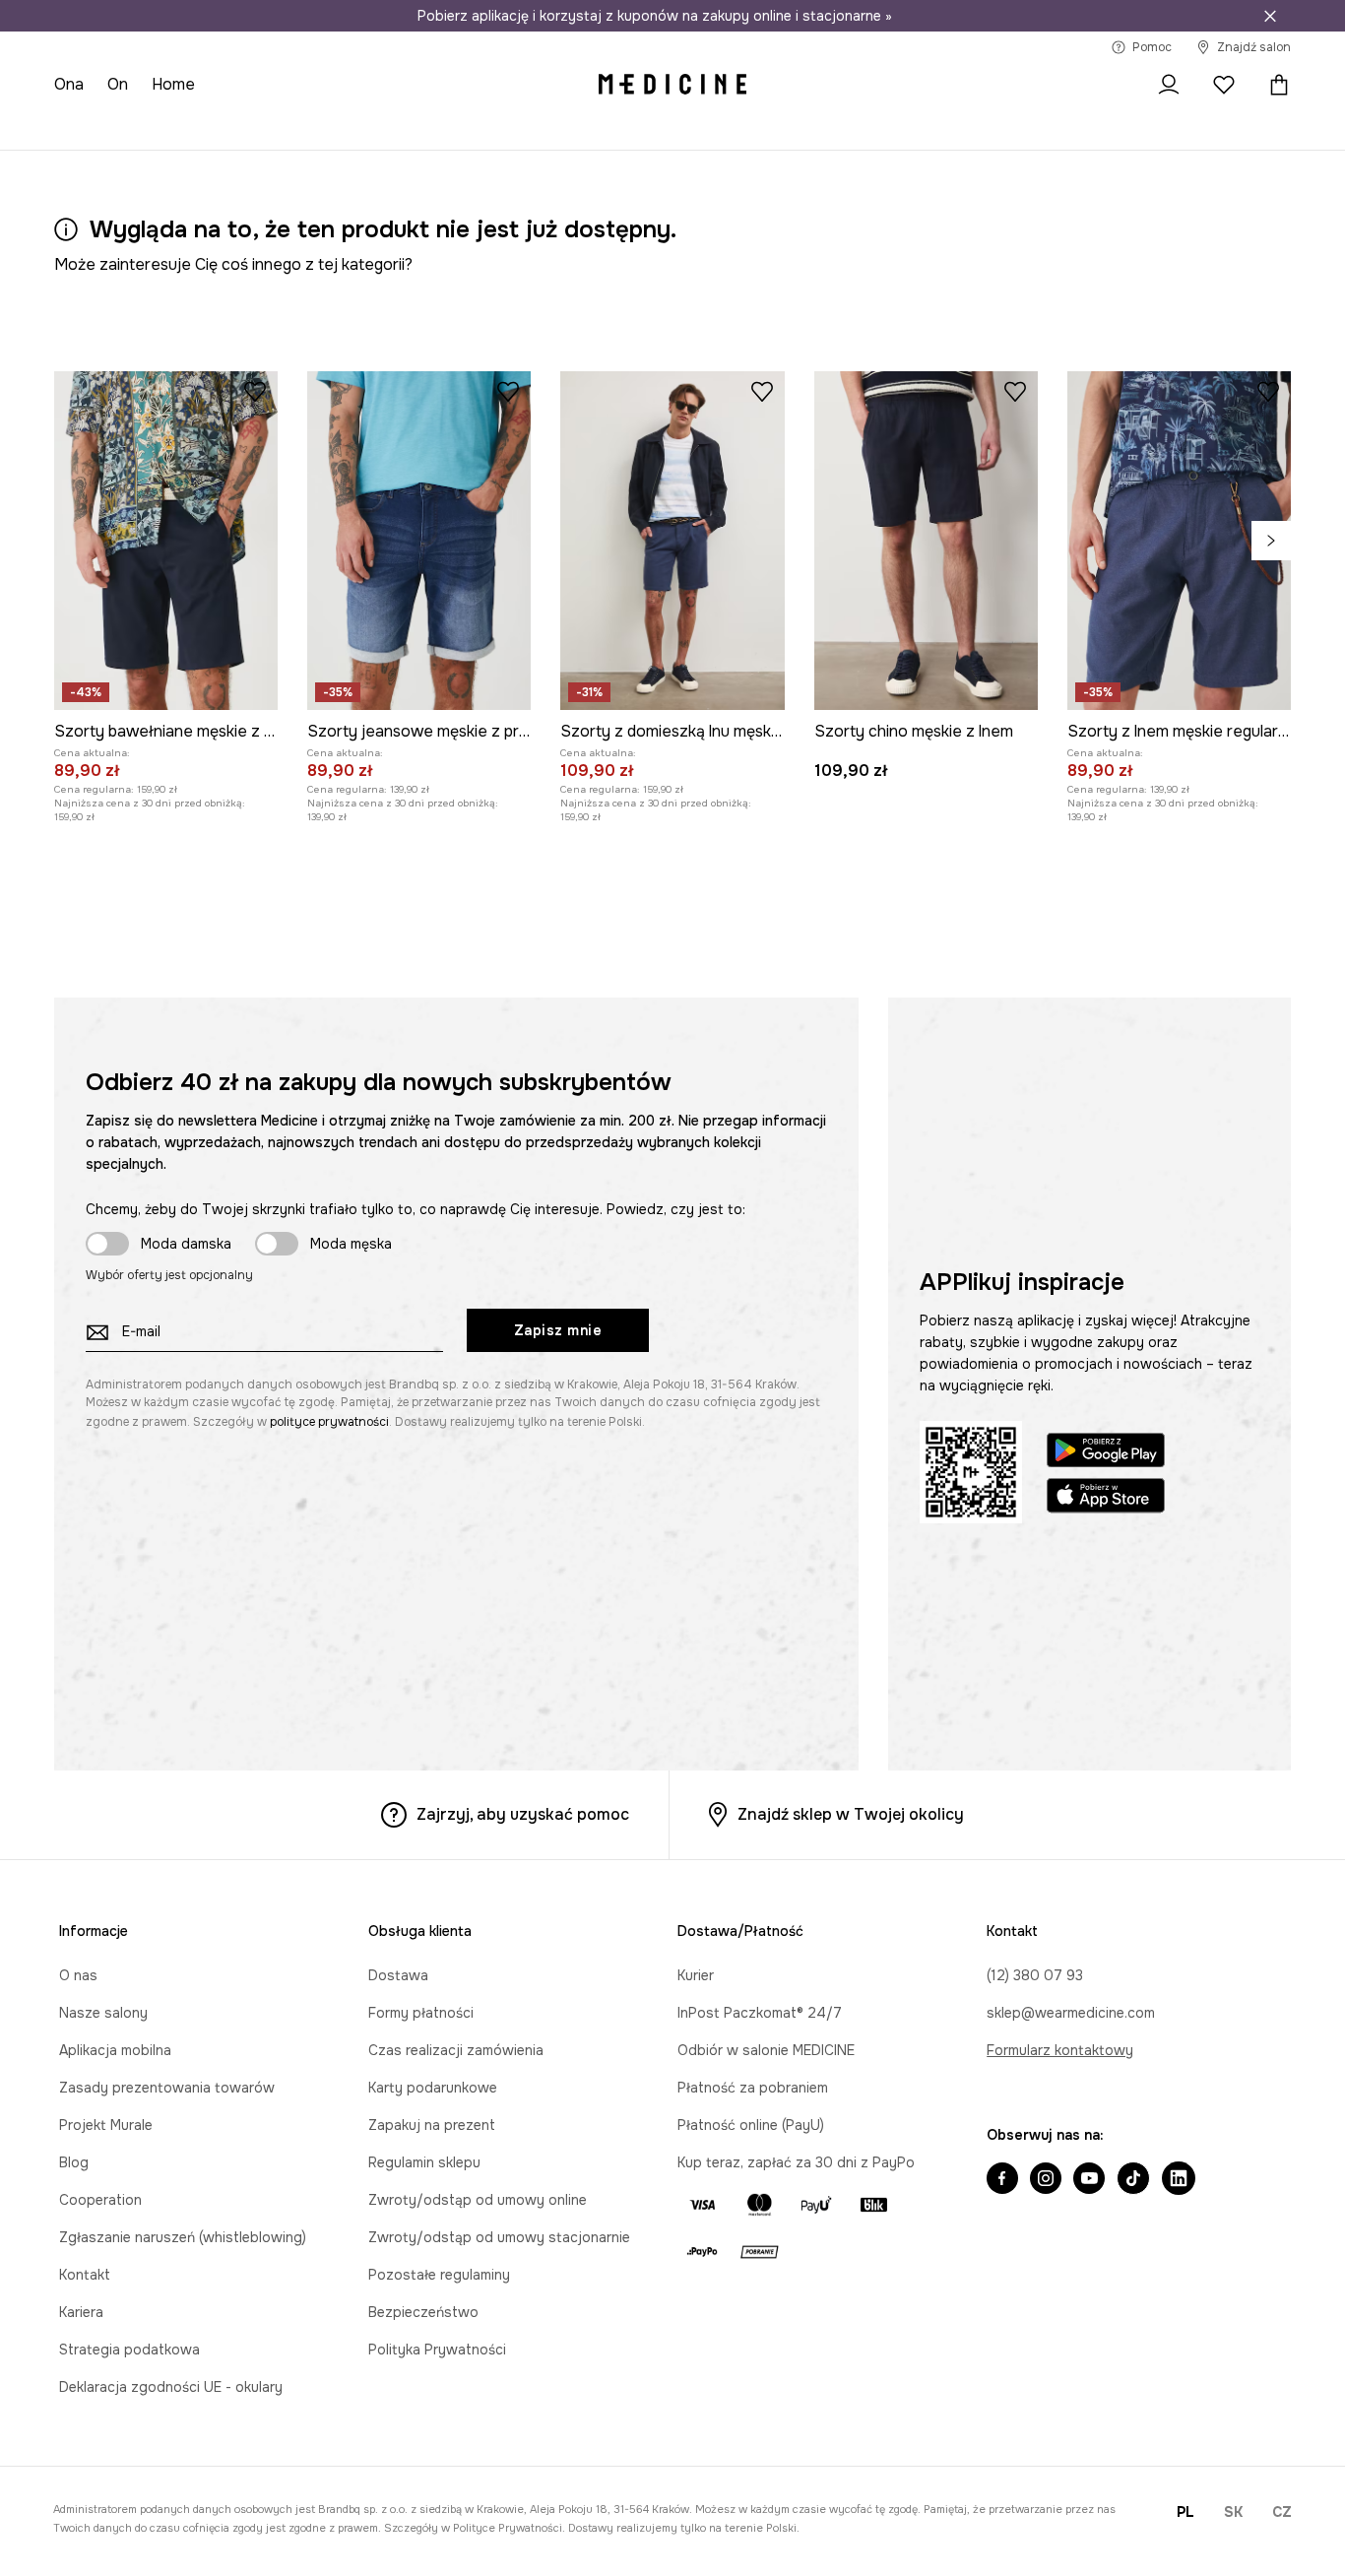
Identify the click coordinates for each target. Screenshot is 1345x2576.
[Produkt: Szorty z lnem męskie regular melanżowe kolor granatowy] (1179, 541)
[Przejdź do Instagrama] (1046, 2180)
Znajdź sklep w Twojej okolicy (851, 1814)
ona (69, 84)
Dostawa (398, 1975)
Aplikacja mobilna (115, 2050)
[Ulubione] (1224, 85)
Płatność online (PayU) (751, 2125)
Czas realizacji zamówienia (456, 2050)
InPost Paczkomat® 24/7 (760, 2013)
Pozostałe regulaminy (439, 2275)
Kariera (81, 2312)
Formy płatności (421, 2013)
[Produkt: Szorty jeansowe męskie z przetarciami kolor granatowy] (419, 541)
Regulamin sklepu (424, 2162)
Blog (74, 2162)
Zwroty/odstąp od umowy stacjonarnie (499, 2237)
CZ (1282, 2512)
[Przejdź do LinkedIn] (1179, 2180)
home (173, 84)
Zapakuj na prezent (432, 2125)
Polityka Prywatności (437, 2350)
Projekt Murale (106, 2125)
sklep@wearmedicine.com (1071, 2013)
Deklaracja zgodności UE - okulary (171, 2387)
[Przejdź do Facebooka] (1002, 2180)
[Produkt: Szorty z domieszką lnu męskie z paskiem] (672, 541)
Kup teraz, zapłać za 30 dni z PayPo (796, 2162)
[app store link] (1106, 1498)
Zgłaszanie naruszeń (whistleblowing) (183, 2237)
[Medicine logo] (672, 85)
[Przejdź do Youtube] (1089, 2180)
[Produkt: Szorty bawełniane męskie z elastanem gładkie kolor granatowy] (166, 541)
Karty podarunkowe (433, 2088)
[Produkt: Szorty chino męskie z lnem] (926, 541)
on (118, 84)
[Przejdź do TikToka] (1133, 2180)
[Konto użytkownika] (1169, 85)
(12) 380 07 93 (1035, 1975)
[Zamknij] (1270, 16)
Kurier (696, 1975)
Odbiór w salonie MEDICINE (766, 2050)
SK (1233, 2512)
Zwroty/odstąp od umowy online (478, 2200)
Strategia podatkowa (129, 2350)
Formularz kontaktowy (1060, 2050)
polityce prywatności (329, 1422)
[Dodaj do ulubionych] (255, 391)
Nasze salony (103, 2013)
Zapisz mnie (558, 1330)
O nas (78, 1975)
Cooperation (100, 2200)
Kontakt (85, 2275)
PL (1185, 2512)
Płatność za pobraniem (753, 2088)
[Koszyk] (1274, 85)
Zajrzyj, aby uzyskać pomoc (523, 1814)
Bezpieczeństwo (423, 2312)
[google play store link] (1106, 1453)
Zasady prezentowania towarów (167, 2088)
